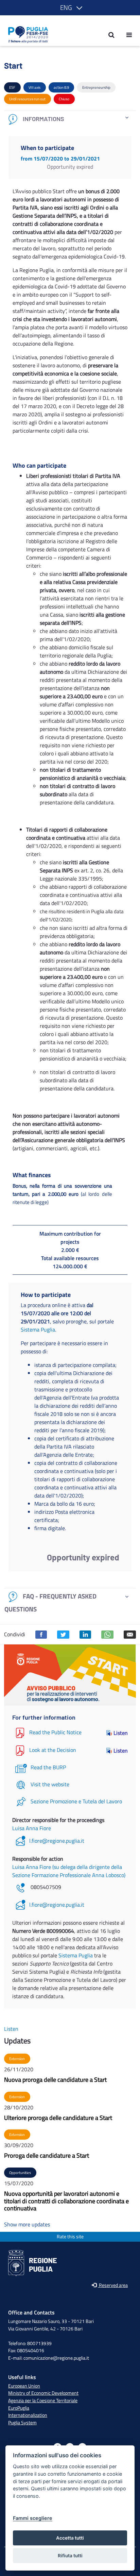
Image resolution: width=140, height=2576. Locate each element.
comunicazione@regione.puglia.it (56, 2358)
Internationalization (28, 2415)
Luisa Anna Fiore (32, 1828)
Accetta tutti (70, 2538)
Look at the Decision (53, 1750)
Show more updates (27, 2224)
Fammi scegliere (33, 2518)
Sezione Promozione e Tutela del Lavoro (76, 1801)
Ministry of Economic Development (43, 2393)
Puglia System (22, 2423)
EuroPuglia (19, 2408)
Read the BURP (48, 1767)
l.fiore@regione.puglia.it (57, 1841)
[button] (70, 8)
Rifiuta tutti (70, 2556)
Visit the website (50, 1784)
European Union (24, 2386)
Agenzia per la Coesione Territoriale (43, 2401)
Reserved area (113, 2285)
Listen (121, 1733)
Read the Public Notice (55, 1732)
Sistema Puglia (38, 1329)
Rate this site (70, 2237)
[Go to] (26, 35)
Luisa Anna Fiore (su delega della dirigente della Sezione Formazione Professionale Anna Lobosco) (69, 1871)
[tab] (70, 119)
